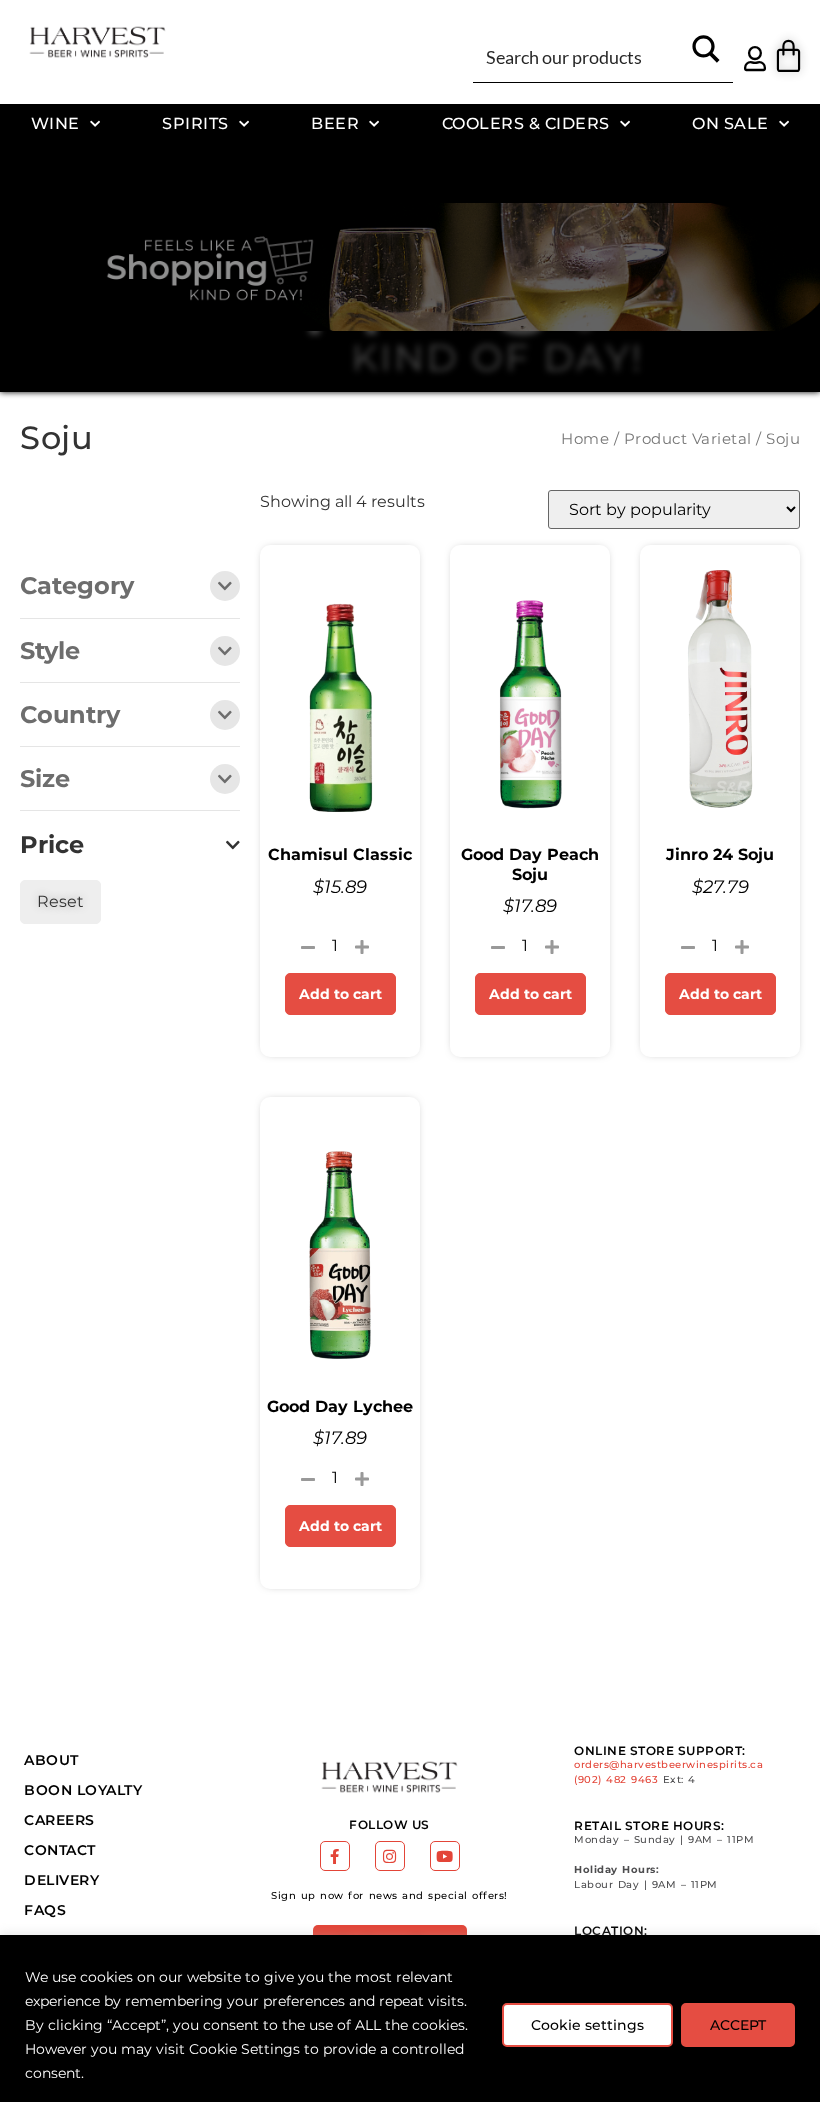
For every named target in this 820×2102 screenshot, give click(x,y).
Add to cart (340, 994)
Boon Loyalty (83, 1790)
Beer (335, 123)
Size (45, 780)
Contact (60, 1850)
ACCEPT (738, 2025)
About (51, 1760)
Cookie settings (587, 2025)
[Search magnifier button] (706, 56)
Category (77, 587)
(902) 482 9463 (616, 1779)
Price (52, 845)
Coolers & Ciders (526, 123)
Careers (59, 1820)
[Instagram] (390, 1856)
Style (50, 652)
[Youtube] (445, 1856)
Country (70, 716)
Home (585, 439)
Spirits (195, 123)
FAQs (45, 1910)
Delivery (61, 1880)
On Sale (730, 123)
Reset (60, 901)
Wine (55, 123)
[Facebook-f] (335, 1856)
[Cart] (788, 55)
